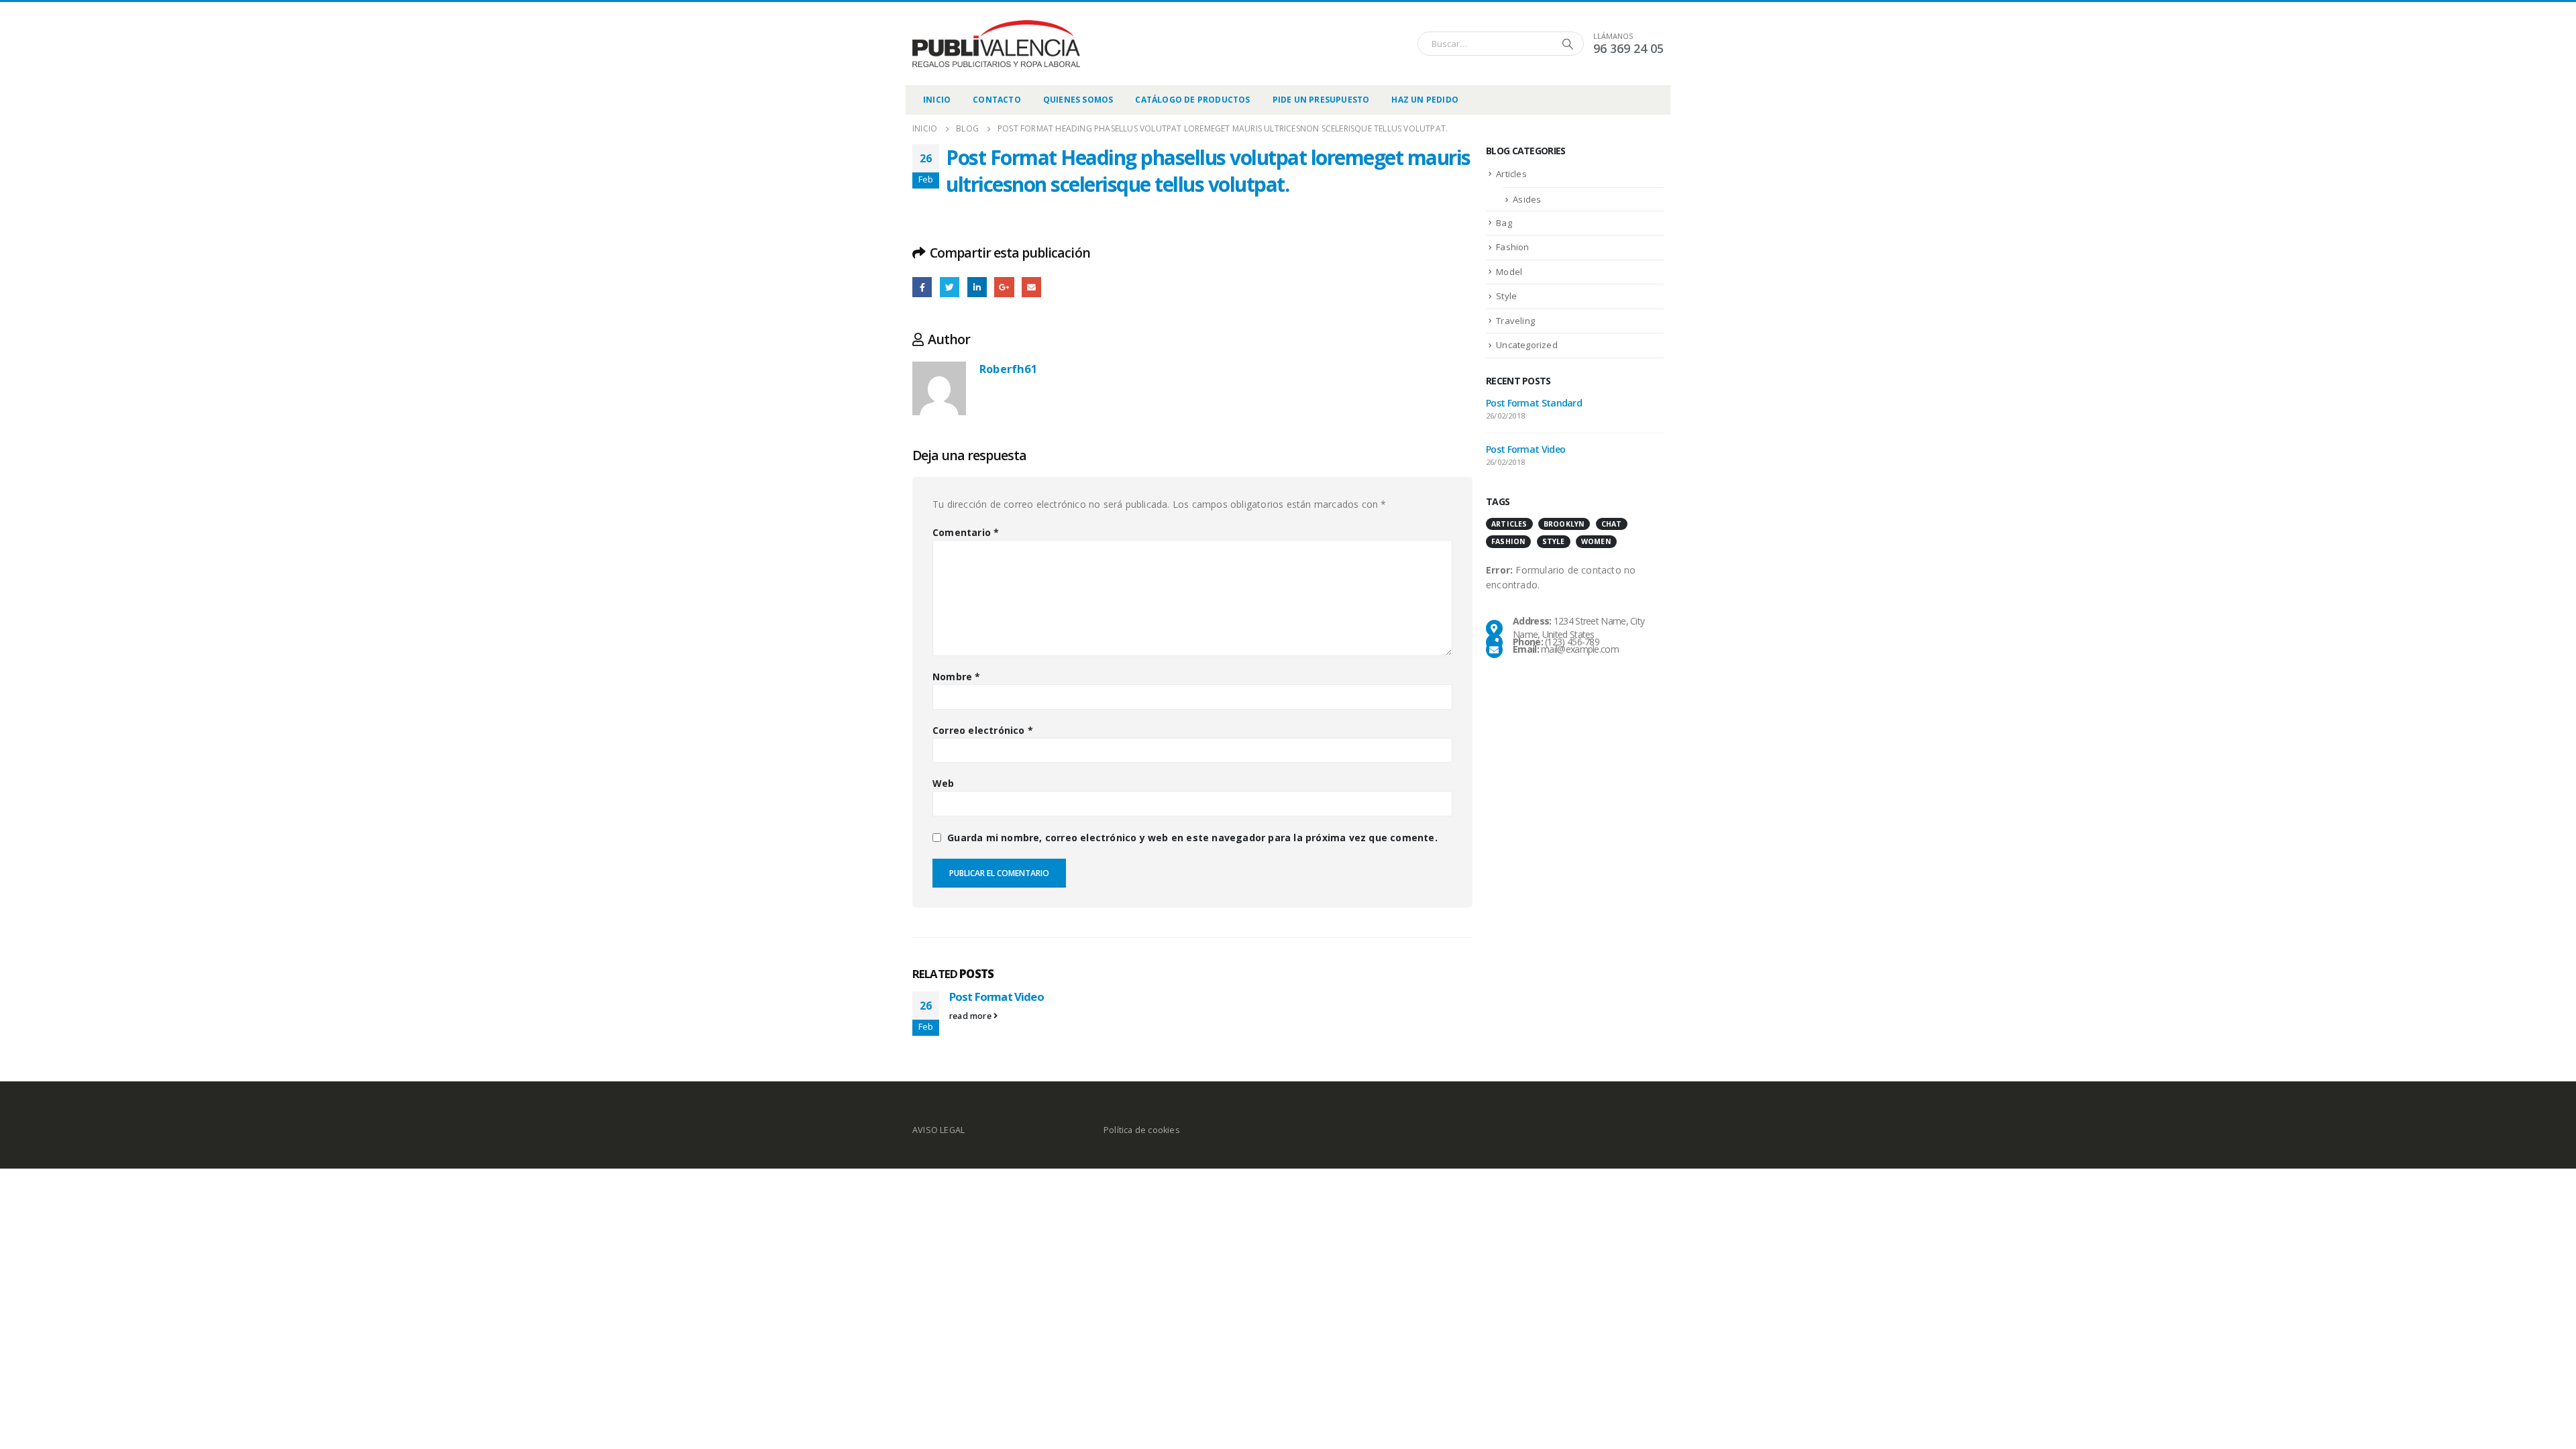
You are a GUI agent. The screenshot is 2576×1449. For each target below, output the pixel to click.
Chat (1612, 524)
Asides (1527, 199)
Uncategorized (1527, 345)
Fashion (1512, 247)
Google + (1004, 287)
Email (1031, 287)
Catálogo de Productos (1192, 100)
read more (971, 1016)
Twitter (950, 287)
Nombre (957, 677)
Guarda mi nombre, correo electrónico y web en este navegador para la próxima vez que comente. (1192, 838)
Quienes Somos (1078, 100)
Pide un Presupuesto (1321, 100)
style (1554, 541)
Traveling (1515, 321)
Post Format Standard (1534, 403)
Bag (1504, 223)
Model (1509, 272)
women (1596, 541)
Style (1506, 296)
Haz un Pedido (1425, 100)
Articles (1511, 174)
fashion (1508, 541)
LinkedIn (977, 287)
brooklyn (1564, 524)
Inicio (937, 100)
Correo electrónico (983, 730)
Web (944, 783)
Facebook (922, 287)
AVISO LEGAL (938, 1130)
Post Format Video (997, 997)
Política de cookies (1142, 1130)
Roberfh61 (1008, 369)
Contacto (997, 100)
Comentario (966, 532)
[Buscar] (1568, 44)
